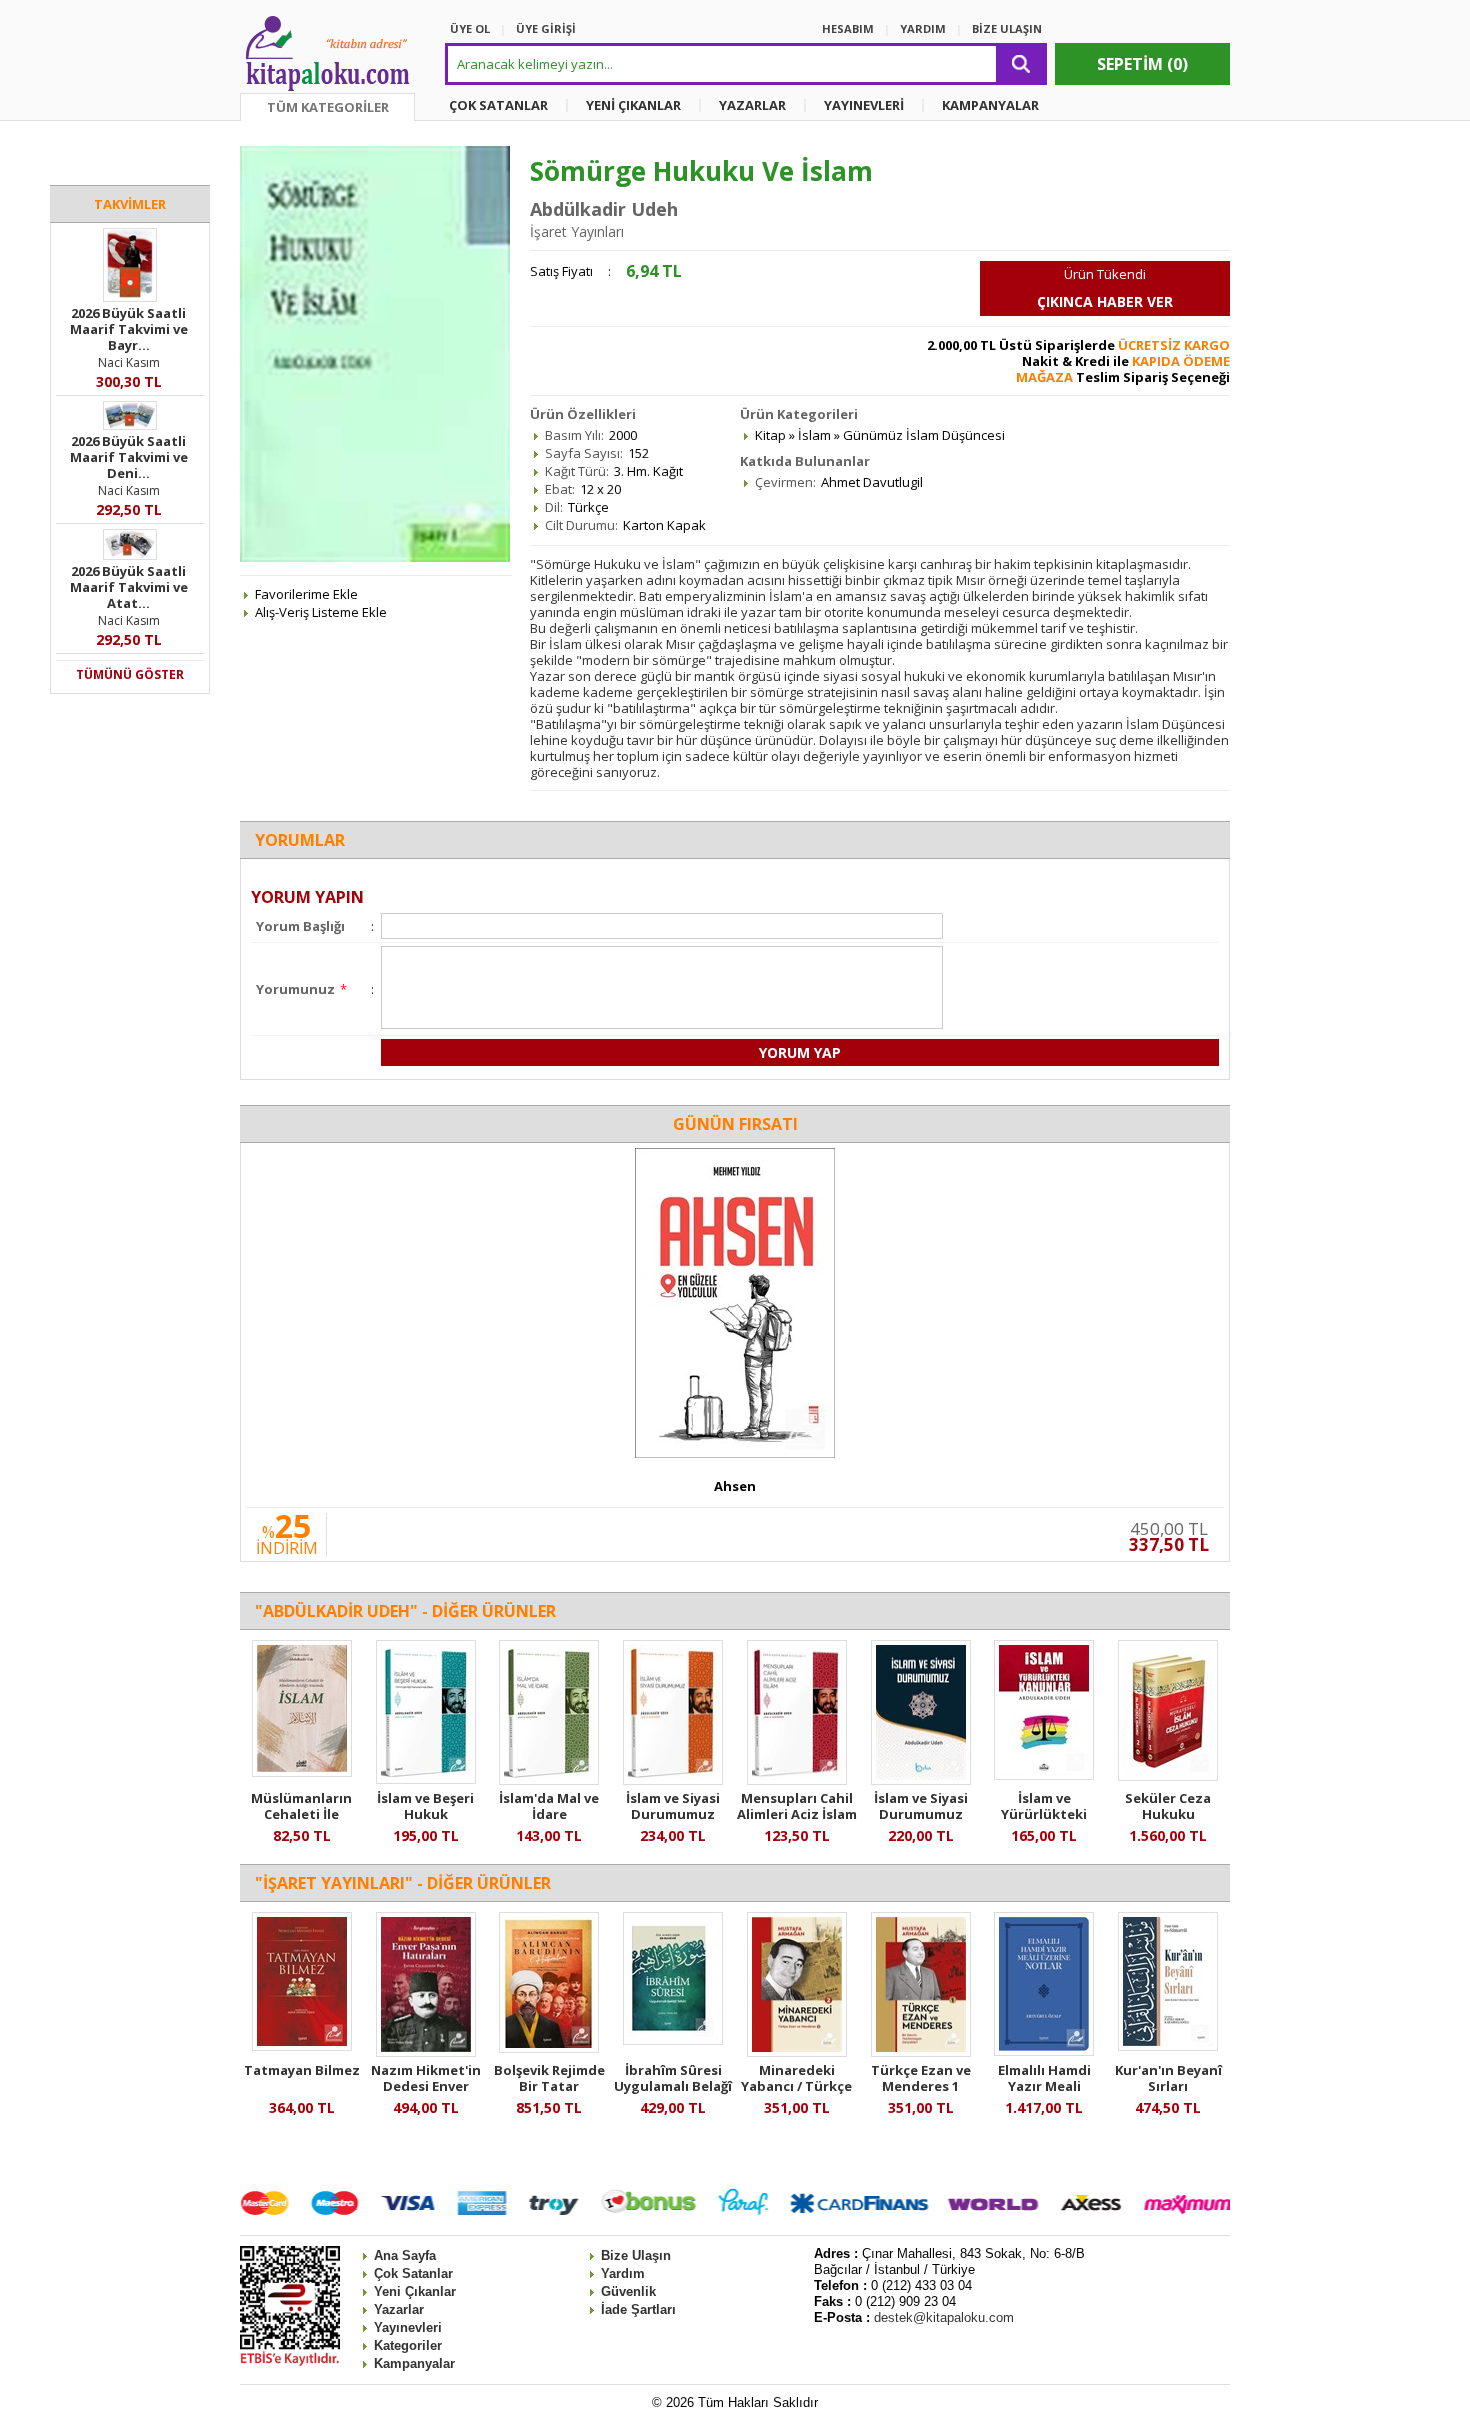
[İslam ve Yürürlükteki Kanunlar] (1044, 1775)
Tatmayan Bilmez (302, 2070)
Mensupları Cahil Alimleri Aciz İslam (797, 1806)
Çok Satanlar (413, 2273)
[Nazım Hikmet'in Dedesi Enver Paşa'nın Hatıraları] (426, 2052)
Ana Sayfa (405, 2255)
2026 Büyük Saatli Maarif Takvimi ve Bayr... (129, 329)
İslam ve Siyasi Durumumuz (673, 1806)
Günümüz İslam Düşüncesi (924, 435)
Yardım (623, 2273)
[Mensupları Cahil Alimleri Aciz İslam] (797, 1780)
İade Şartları (638, 2309)
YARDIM (923, 28)
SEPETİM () (1142, 64)
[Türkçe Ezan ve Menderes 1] (921, 2052)
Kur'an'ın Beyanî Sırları (1168, 2078)
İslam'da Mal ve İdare (549, 1806)
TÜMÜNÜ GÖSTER (130, 674)
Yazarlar (399, 2309)
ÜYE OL (470, 28)
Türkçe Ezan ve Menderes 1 (921, 2078)
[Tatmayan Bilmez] (302, 2046)
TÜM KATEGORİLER (328, 107)
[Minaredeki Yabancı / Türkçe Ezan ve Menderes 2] (797, 2052)
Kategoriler (408, 2345)
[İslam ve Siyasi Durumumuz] (673, 1780)
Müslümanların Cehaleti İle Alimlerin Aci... (301, 1814)
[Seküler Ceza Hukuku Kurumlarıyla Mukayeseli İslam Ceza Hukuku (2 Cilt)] (1168, 1776)
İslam (814, 435)
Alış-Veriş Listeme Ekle (321, 612)
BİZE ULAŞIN (1007, 28)
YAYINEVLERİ (864, 105)
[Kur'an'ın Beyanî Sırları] (1168, 2046)
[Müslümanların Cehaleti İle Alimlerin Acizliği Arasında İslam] (302, 1772)
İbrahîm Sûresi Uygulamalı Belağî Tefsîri (673, 2086)
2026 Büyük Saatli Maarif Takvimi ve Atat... (129, 587)
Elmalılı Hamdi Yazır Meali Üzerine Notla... (1044, 2086)
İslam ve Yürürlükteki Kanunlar (1044, 1814)
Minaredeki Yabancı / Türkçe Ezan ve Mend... (796, 2086)
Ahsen (735, 1486)
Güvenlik (628, 2291)
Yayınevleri (408, 2327)
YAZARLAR (752, 105)
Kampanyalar (414, 2363)
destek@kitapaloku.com (944, 2317)
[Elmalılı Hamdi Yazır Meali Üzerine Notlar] (1044, 2051)
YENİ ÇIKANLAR (633, 105)
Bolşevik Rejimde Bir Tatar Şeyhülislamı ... (549, 2086)
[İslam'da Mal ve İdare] (549, 1780)
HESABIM (848, 28)
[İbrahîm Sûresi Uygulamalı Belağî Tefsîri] (673, 2040)
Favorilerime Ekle (306, 594)
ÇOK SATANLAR (498, 105)
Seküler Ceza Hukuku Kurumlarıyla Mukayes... (1168, 1822)
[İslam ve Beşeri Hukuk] (426, 1779)
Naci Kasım (129, 362)
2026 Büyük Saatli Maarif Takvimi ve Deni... (129, 457)
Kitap (770, 435)
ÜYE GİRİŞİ (546, 28)
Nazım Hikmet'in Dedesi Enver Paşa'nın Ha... (426, 2086)
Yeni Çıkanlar (415, 2291)
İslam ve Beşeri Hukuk (425, 1806)
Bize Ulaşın (636, 2255)
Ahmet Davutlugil (872, 482)
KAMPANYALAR (990, 105)
